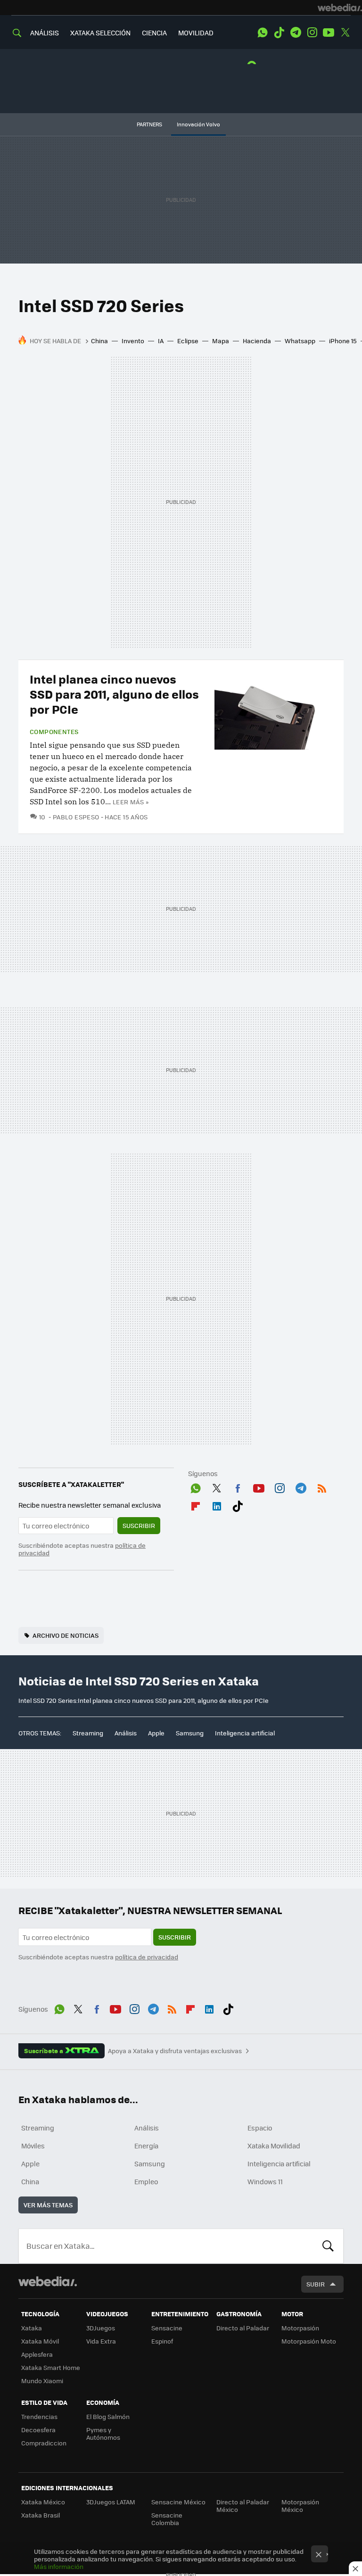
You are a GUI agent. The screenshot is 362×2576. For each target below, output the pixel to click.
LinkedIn (217, 1504)
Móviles (33, 2146)
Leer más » (131, 802)
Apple (156, 1733)
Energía (146, 2146)
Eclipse (188, 341)
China (99, 341)
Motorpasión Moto (309, 2341)
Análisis (126, 1733)
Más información (59, 2566)
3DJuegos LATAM (111, 2502)
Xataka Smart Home (51, 2367)
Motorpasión (300, 2328)
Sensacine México (178, 2502)
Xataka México (43, 2502)
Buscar (328, 2246)
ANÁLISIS (45, 33)
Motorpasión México (300, 2506)
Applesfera (37, 2354)
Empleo (146, 2181)
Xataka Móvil (40, 2341)
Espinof (162, 2341)
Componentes (54, 732)
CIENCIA (154, 33)
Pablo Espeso (76, 817)
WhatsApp (263, 33)
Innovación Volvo (198, 124)
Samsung (190, 1733)
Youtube (329, 33)
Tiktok (279, 33)
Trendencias (39, 2416)
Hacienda (257, 341)
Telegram (296, 33)
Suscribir (139, 1525)
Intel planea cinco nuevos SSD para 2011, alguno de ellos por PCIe (114, 694)
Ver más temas (48, 2205)
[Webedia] (340, 8)
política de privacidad (147, 1957)
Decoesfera (38, 2430)
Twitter (345, 33)
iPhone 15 (343, 341)
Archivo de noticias (66, 1635)
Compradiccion (44, 2443)
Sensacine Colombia (167, 2519)
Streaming (88, 1733)
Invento (133, 341)
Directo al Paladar (243, 2328)
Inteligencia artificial (245, 1733)
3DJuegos (101, 2328)
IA (161, 341)
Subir (316, 2284)
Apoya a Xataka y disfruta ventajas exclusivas (175, 2051)
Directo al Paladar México (243, 2506)
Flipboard (196, 1504)
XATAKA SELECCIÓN (100, 33)
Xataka (32, 2328)
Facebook (238, 1486)
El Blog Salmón (108, 2416)
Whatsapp (300, 341)
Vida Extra (101, 2341)
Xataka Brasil (41, 2515)
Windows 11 (265, 2181)
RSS (322, 1486)
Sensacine (167, 2328)
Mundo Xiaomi (42, 2381)
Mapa (221, 341)
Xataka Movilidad (274, 2146)
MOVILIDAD (196, 33)
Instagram (312, 33)
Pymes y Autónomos (103, 2433)
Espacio (260, 2128)
